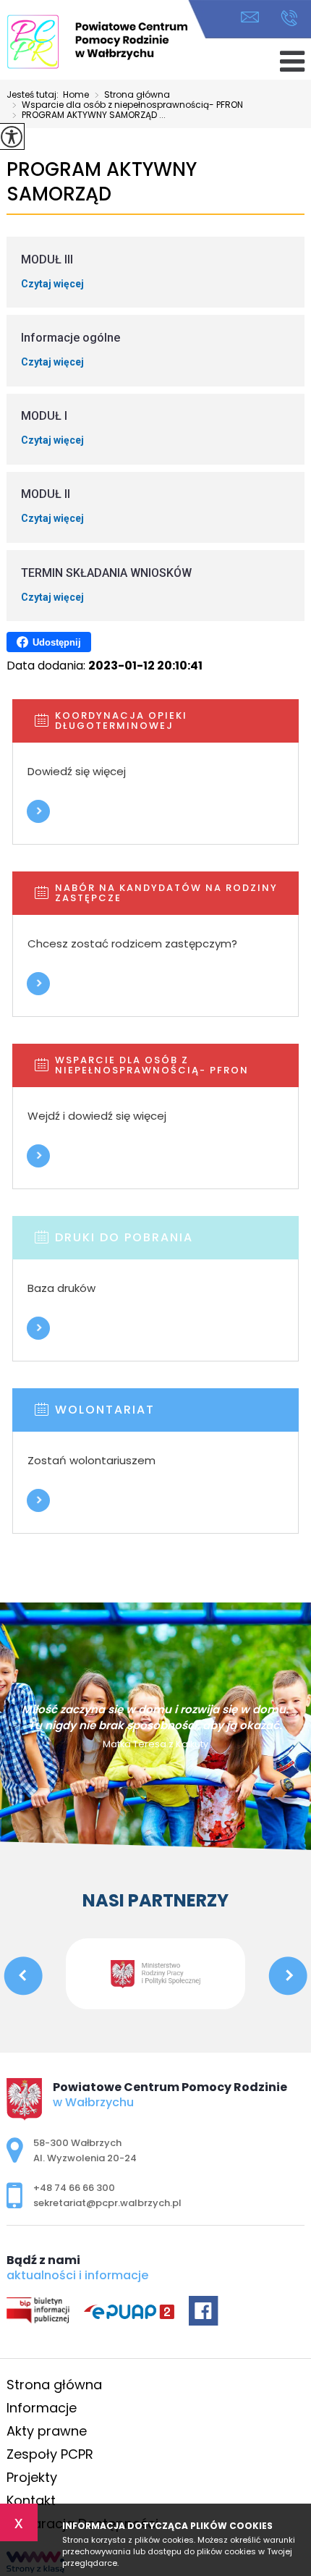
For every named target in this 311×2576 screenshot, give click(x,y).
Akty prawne (47, 2431)
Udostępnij (57, 642)
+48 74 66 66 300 (285, 18)
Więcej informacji (38, 811)
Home (76, 95)
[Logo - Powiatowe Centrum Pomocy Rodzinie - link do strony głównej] (97, 42)
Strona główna (132, 96)
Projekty (32, 2477)
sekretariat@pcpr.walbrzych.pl (254, 18)
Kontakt (31, 2500)
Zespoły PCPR (50, 2454)
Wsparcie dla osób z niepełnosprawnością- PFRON (128, 106)
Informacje (42, 2408)
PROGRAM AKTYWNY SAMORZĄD (102, 182)
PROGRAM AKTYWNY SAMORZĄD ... (89, 116)
